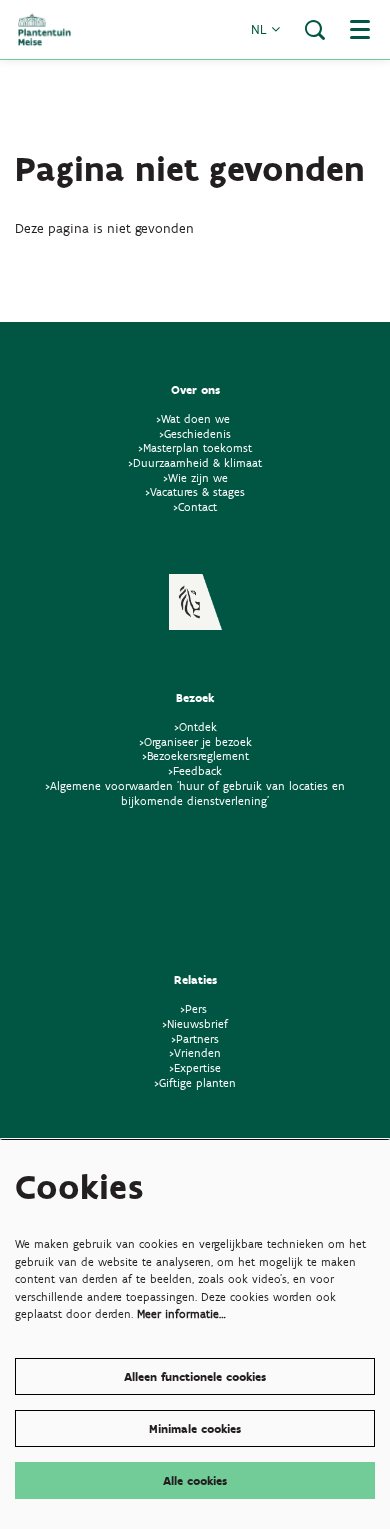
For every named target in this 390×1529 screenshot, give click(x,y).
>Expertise (195, 1067)
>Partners (195, 1038)
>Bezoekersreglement (195, 755)
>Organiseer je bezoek (195, 741)
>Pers (195, 1008)
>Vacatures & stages (195, 491)
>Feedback (195, 770)
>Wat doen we (193, 418)
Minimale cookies (195, 1428)
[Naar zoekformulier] (315, 30)
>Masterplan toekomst (195, 447)
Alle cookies (195, 1480)
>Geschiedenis (195, 433)
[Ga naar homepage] (44, 29)
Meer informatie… (181, 1313)
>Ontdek (195, 726)
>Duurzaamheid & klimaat (195, 462)
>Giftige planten (195, 1082)
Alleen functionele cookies (195, 1376)
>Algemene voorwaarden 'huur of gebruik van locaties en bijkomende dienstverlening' (195, 793)
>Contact (195, 506)
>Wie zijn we (195, 477)
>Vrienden (195, 1052)
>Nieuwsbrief (195, 1023)
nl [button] (261, 29)
